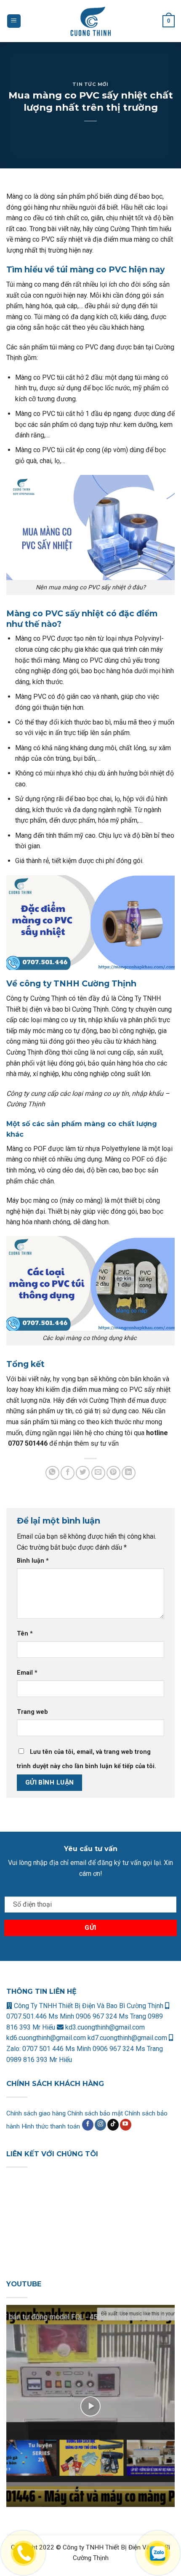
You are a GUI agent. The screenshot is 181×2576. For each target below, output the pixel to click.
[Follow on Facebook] (88, 2125)
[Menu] (14, 21)
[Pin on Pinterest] (113, 1473)
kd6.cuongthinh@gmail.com (47, 2038)
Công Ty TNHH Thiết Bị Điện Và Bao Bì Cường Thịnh (88, 2006)
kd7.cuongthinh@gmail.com (127, 2038)
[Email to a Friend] (98, 1473)
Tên (25, 1634)
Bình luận (33, 1561)
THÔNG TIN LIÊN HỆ (41, 1991)
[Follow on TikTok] (113, 2125)
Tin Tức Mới (90, 84)
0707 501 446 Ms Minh (57, 2049)
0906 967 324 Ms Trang (112, 2016)
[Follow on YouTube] (126, 2125)
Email (27, 1673)
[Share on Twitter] (83, 1473)
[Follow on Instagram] (100, 2125)
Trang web (32, 1712)
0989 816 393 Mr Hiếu (39, 2060)
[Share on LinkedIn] (129, 1473)
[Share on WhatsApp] (52, 1473)
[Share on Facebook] (68, 1473)
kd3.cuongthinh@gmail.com (104, 2027)
